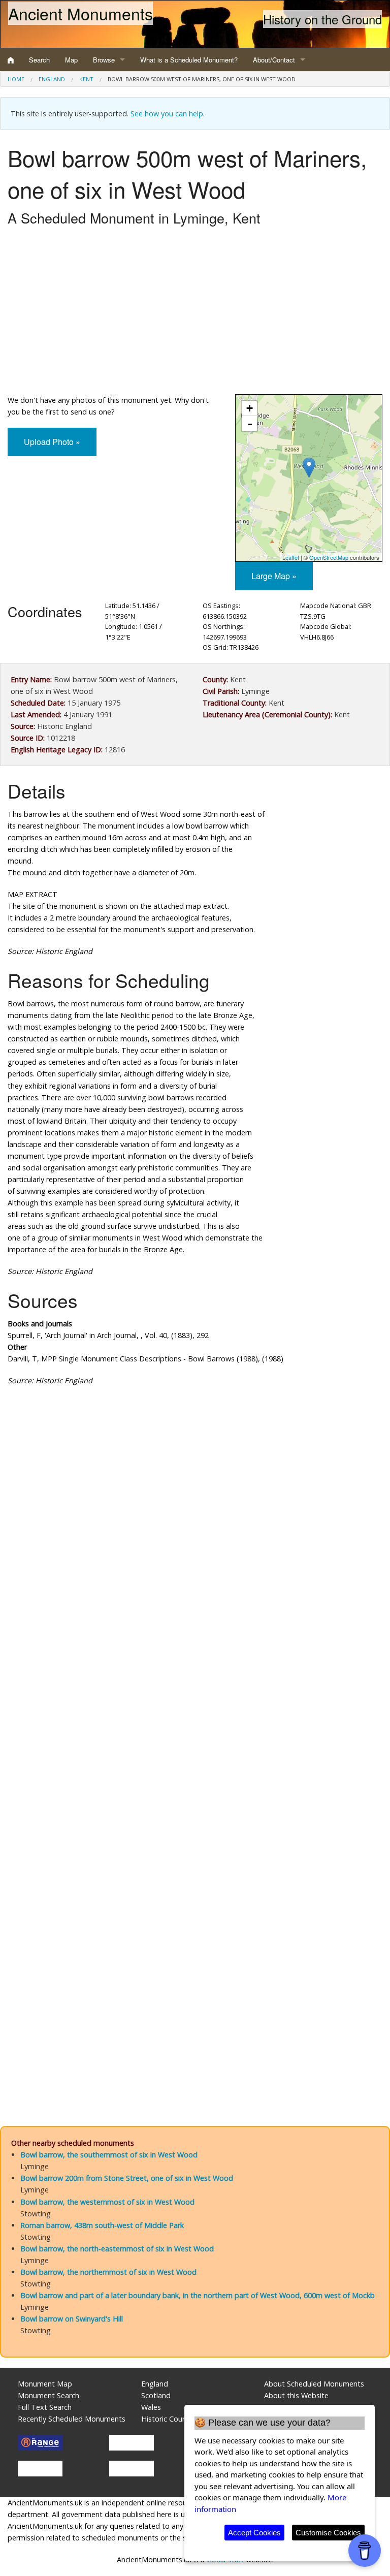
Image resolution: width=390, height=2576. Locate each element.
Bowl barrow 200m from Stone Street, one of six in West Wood (127, 2178)
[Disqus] (195, 1698)
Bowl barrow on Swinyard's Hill (72, 2319)
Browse (104, 60)
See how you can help (167, 114)
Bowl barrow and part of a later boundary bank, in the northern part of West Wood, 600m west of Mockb (198, 2295)
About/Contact (274, 60)
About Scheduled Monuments (314, 2384)
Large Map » (274, 576)
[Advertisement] (195, 313)
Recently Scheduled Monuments (72, 2419)
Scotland (156, 2395)
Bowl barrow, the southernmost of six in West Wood (109, 2155)
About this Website (296, 2395)
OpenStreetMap (329, 557)
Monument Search (48, 2395)
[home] (11, 60)
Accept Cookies (254, 2533)
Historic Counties (170, 2419)
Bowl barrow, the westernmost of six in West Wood (107, 2202)
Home (16, 79)
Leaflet (291, 557)
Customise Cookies (328, 2533)
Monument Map (45, 2384)
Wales (151, 2407)
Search (39, 60)
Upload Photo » (52, 442)
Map (71, 60)
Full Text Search (45, 2407)
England (52, 79)
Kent (86, 79)
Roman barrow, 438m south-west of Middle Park (102, 2225)
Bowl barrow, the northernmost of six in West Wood (108, 2272)
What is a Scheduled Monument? (189, 60)
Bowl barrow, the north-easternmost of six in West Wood (117, 2249)
